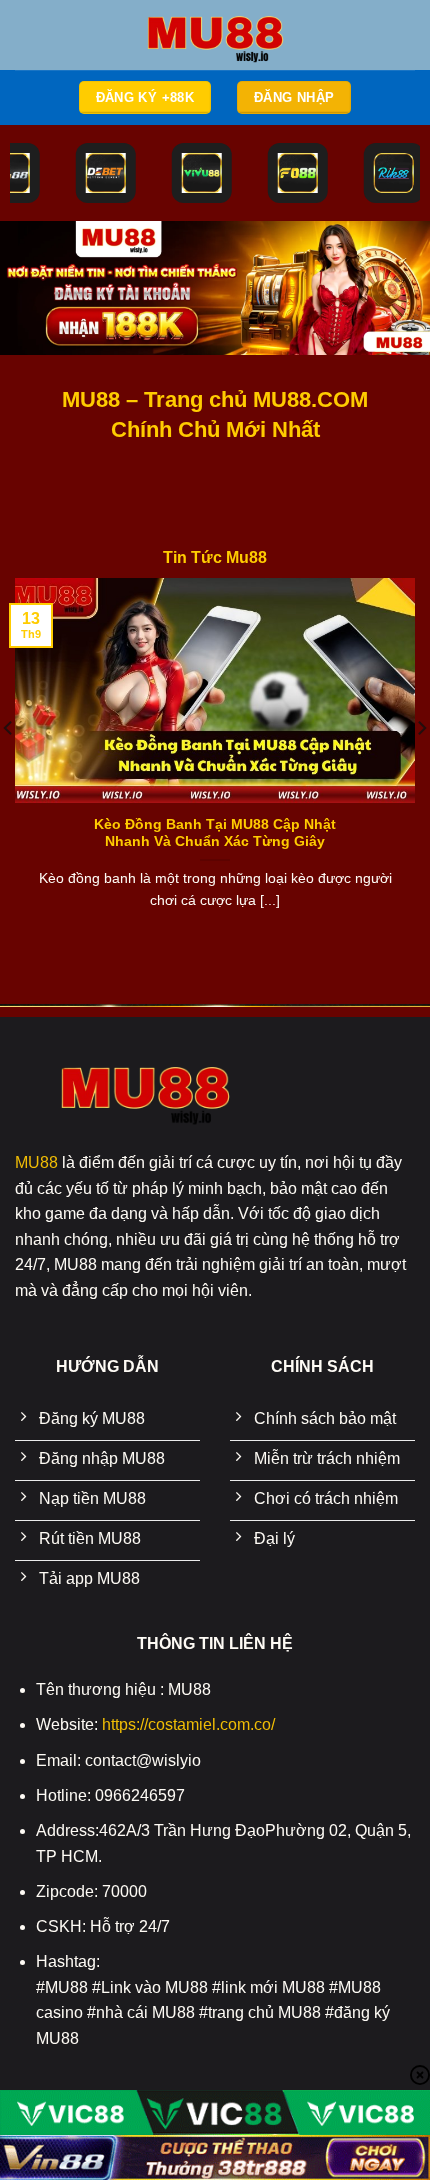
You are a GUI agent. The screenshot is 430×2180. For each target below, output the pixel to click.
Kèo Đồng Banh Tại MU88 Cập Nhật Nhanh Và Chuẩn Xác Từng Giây (215, 833)
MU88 (36, 1162)
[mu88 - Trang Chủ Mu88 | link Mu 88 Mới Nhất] (215, 35)
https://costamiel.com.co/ (188, 1724)
